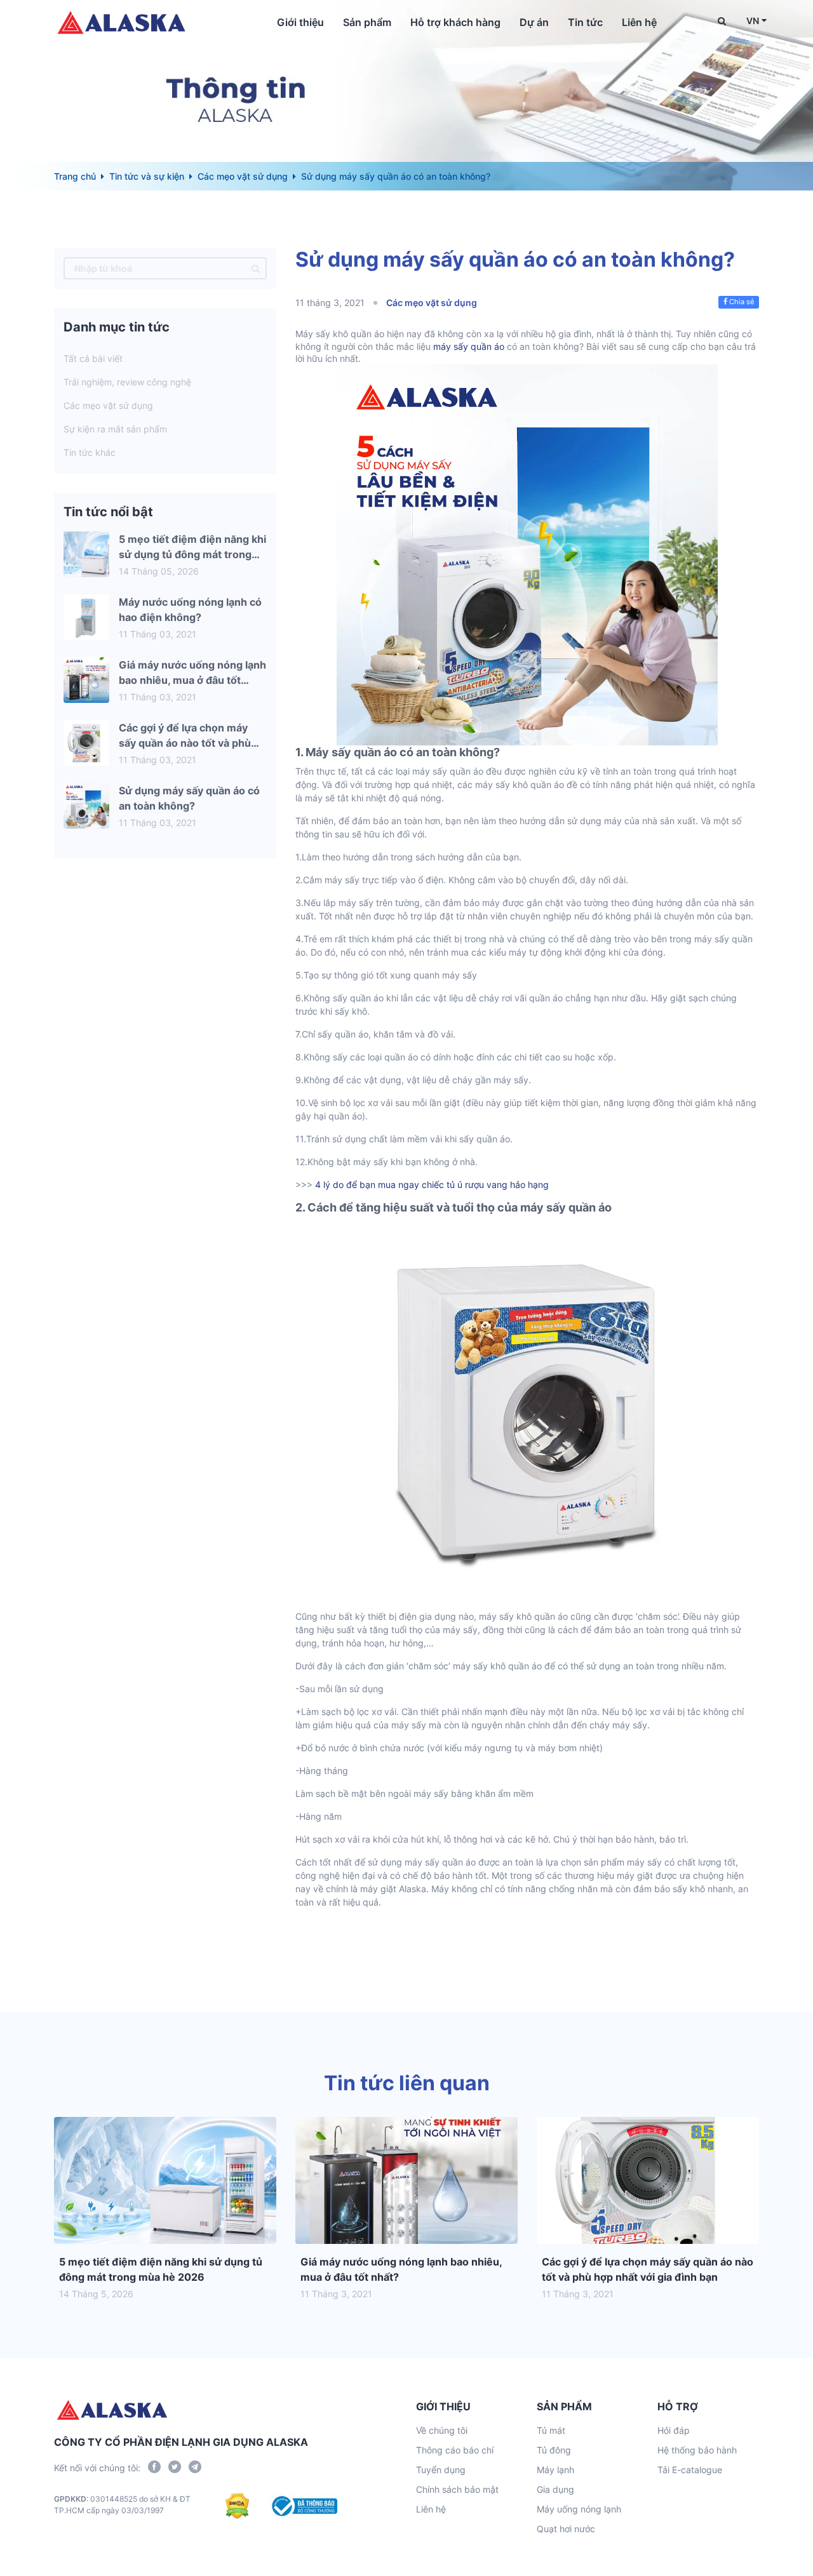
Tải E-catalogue (690, 2470)
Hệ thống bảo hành (697, 2450)
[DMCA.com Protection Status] (237, 2506)
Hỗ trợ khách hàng (455, 22)
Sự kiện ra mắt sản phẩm (115, 429)
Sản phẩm (367, 22)
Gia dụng (555, 2489)
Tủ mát (551, 2430)
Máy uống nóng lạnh (579, 2509)
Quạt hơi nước (566, 2529)
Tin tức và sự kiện (147, 176)
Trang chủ (75, 176)
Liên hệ (639, 22)
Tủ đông (554, 2450)
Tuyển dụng (441, 2470)
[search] (256, 268)
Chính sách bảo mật (457, 2489)
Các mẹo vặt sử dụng (243, 176)
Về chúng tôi (442, 2430)
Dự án (534, 22)
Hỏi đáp (674, 2430)
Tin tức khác (90, 452)
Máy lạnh (555, 2470)
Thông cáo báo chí (455, 2450)
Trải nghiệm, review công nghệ (127, 382)
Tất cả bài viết (93, 358)
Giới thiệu (300, 22)
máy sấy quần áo (469, 346)
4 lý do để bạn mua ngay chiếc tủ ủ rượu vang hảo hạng (432, 1185)
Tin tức (585, 22)
